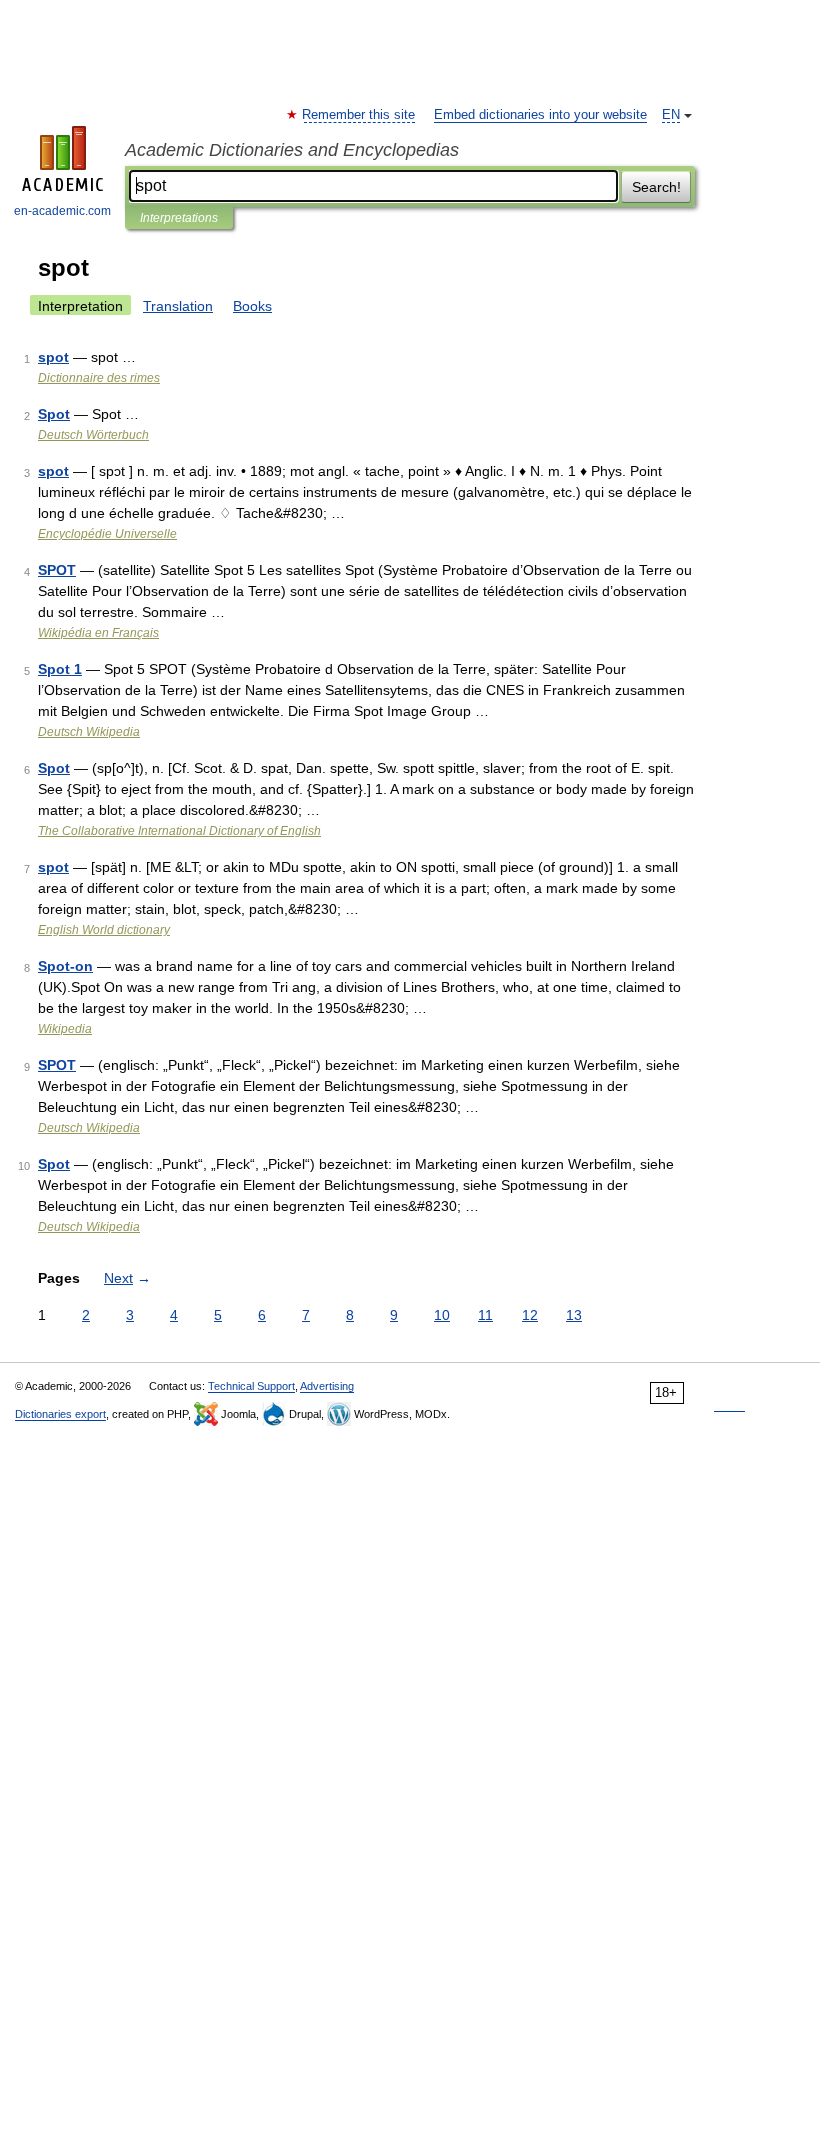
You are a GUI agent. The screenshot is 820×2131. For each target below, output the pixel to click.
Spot (54, 414)
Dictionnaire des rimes (99, 378)
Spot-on (65, 966)
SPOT (57, 570)
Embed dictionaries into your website (540, 115)
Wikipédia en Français (98, 633)
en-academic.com (62, 211)
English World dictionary (104, 930)
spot (53, 357)
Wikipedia (65, 1029)
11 (485, 1315)
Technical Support (251, 1386)
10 (442, 1315)
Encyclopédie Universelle (107, 534)
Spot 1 (60, 669)
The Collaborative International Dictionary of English (179, 831)
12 (530, 1315)
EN (671, 115)
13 (574, 1315)
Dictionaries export (60, 1414)
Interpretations (179, 218)
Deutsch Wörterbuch (93, 435)
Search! (656, 187)
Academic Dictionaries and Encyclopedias (292, 150)
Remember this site (359, 115)
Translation (178, 306)
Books (252, 306)
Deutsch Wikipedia (89, 732)
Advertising (327, 1386)
